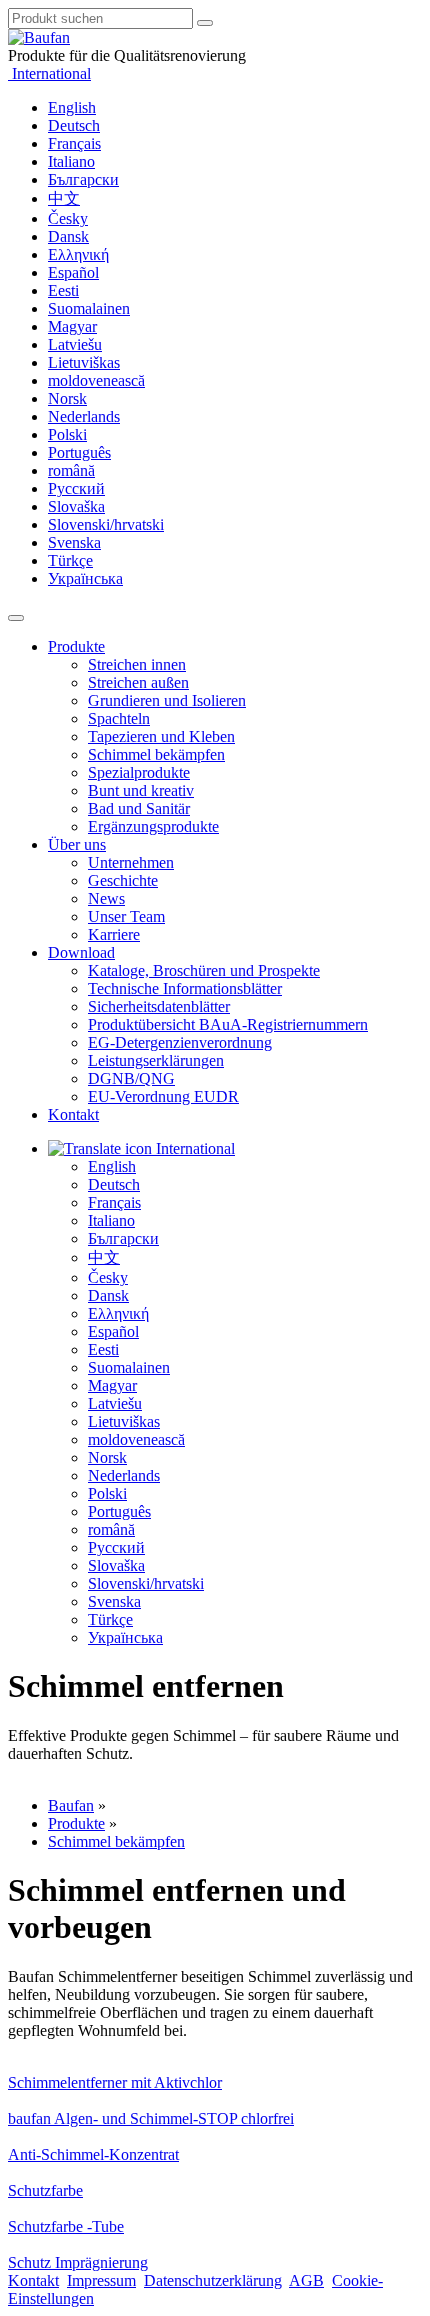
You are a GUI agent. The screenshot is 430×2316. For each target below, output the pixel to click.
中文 (64, 198)
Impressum (101, 2280)
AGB (306, 2280)
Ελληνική (78, 254)
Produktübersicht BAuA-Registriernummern (228, 1024)
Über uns (77, 844)
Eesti (63, 290)
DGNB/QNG (131, 1078)
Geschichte (123, 880)
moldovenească (96, 380)
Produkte (76, 646)
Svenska (74, 542)
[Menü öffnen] (16, 618)
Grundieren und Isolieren (167, 700)
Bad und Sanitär (139, 808)
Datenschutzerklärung (213, 2280)
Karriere (114, 934)
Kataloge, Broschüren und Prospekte (204, 970)
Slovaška (76, 506)
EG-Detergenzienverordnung (180, 1042)
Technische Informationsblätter (185, 988)
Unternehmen (131, 862)
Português (79, 452)
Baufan (71, 1805)
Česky (68, 218)
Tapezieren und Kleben (161, 736)
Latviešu (75, 344)
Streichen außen (138, 682)
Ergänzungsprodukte (153, 826)
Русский (76, 488)
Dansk (68, 236)
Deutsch (74, 125)
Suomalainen (89, 308)
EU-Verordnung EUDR (163, 1096)
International (49, 73)
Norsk (67, 398)
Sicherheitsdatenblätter (159, 1006)
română (71, 470)
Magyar (72, 326)
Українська (85, 578)
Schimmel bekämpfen (156, 754)
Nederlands (84, 416)
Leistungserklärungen (156, 1060)
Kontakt (73, 1114)
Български (83, 179)
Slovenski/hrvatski (106, 524)
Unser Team (126, 916)
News (106, 898)
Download (81, 952)
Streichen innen (137, 664)
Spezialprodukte (139, 772)
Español (73, 272)
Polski (67, 434)
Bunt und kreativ (141, 790)
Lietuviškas (84, 362)
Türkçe (70, 560)
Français (74, 143)
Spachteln (119, 718)
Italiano (71, 161)
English (72, 107)
